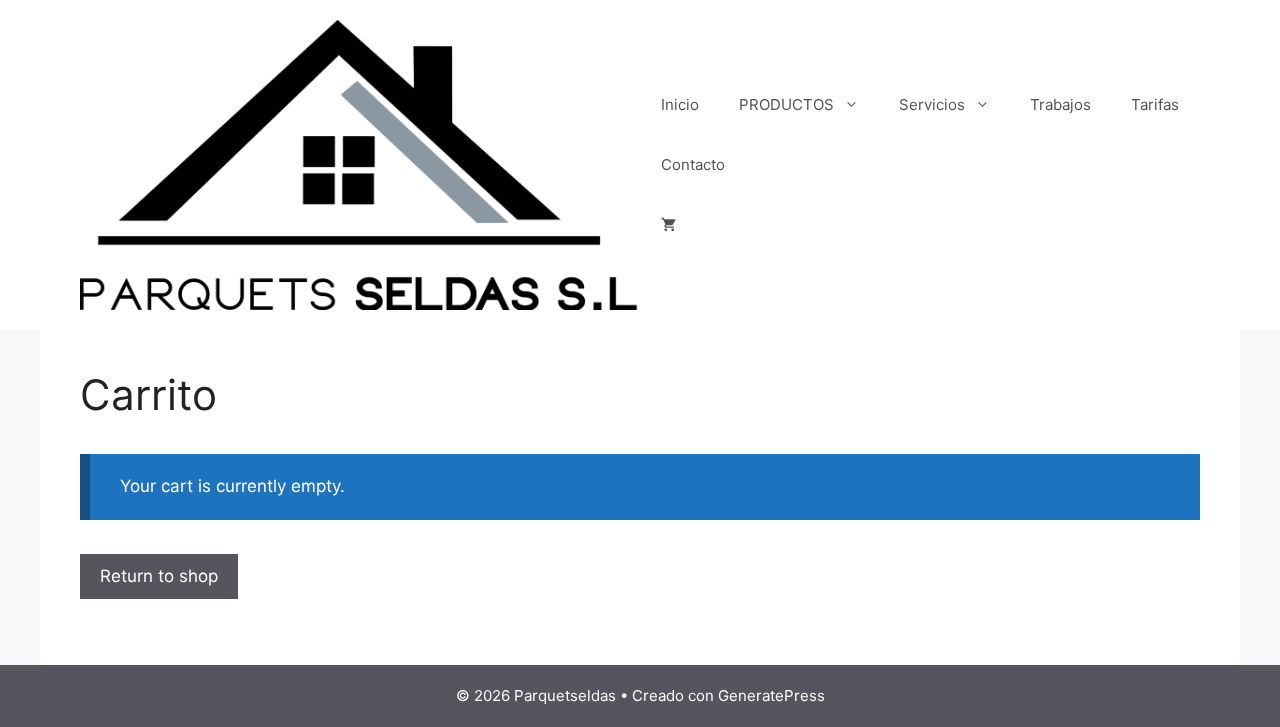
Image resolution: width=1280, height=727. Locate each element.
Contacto (693, 164)
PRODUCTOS (786, 104)
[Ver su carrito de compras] (668, 225)
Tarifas (1155, 104)
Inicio (680, 104)
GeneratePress (771, 695)
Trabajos (1060, 104)
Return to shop (159, 576)
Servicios (932, 104)
